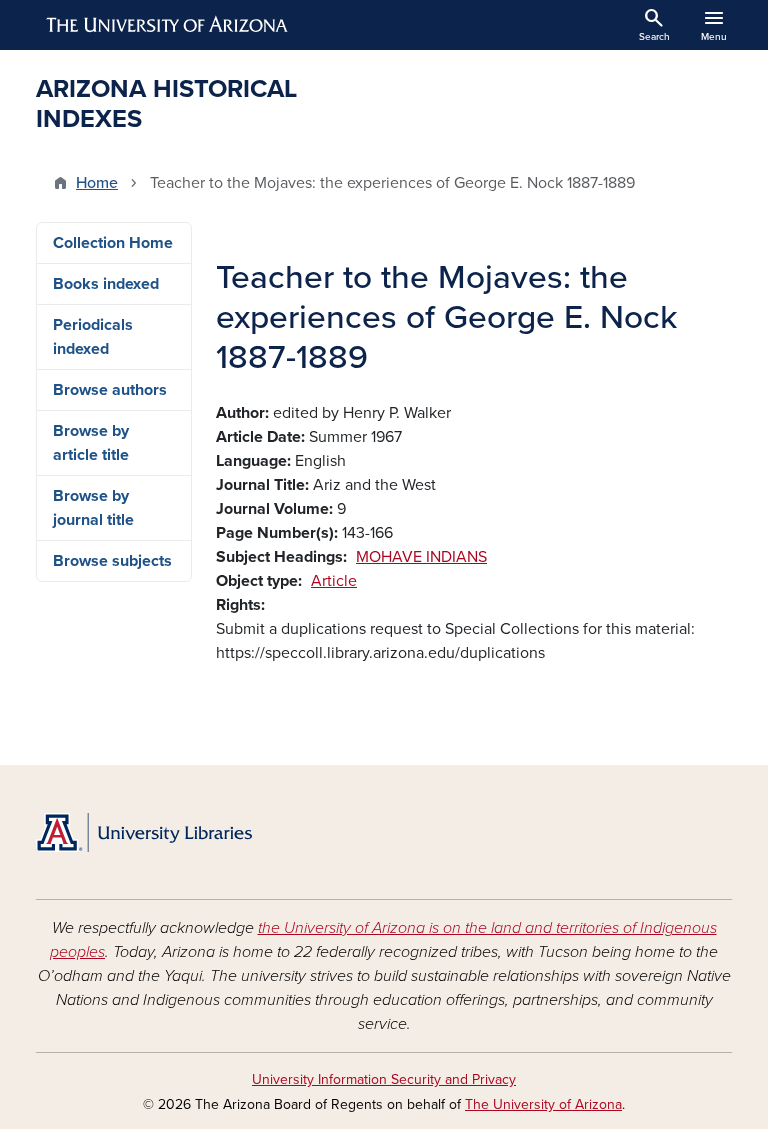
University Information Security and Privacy (384, 1079)
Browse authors (110, 390)
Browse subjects (112, 561)
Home (97, 183)
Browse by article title (91, 443)
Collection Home (113, 243)
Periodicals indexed (93, 337)
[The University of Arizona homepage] (168, 25)
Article (334, 581)
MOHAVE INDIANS (421, 557)
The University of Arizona (543, 1104)
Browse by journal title (93, 508)
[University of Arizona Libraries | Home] (144, 832)
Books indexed (106, 284)
